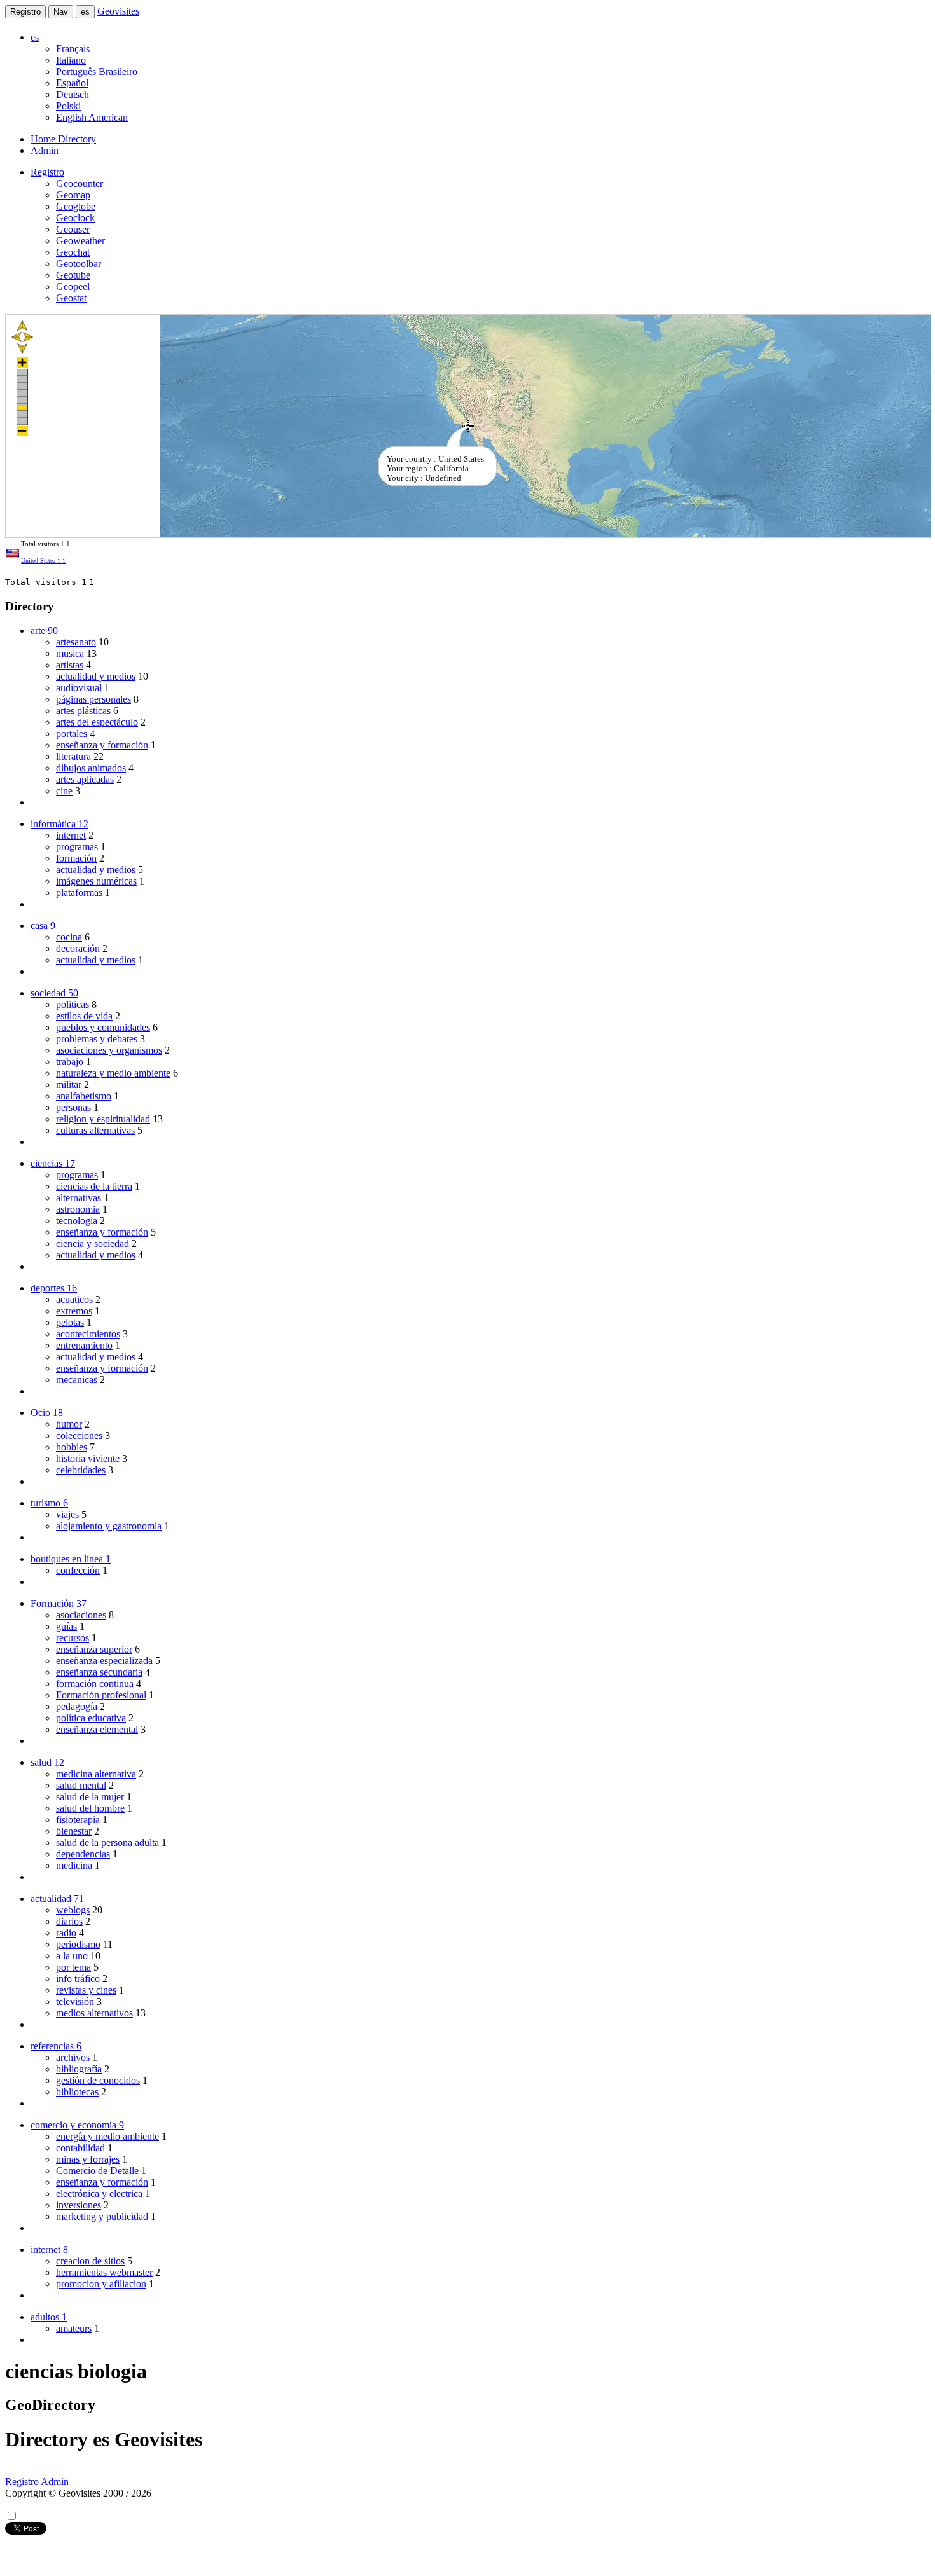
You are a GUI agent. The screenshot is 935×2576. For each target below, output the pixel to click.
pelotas (70, 1322)
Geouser (73, 229)
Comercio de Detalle (97, 2171)
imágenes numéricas (96, 881)
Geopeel (73, 286)
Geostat (71, 298)
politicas (73, 1004)
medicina (74, 1865)
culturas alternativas (95, 1130)
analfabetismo (84, 1096)
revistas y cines (86, 1990)
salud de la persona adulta (107, 1842)
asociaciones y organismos (109, 1050)
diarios (69, 1921)
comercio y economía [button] (77, 2125)
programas (77, 847)
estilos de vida (84, 1016)
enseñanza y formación (102, 745)
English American (92, 117)
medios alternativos (94, 2013)
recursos (73, 1638)
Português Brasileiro (97, 72)
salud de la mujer (90, 1797)
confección (78, 1570)
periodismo (78, 1944)
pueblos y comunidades (103, 1027)
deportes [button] (54, 1288)
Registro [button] (47, 172)
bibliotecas (77, 2092)
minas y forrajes (88, 2159)
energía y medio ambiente (107, 2136)
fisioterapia (78, 1820)
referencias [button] (56, 2046)
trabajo (70, 1062)
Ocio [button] (47, 1413)
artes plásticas (83, 711)
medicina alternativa (96, 1774)
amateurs (74, 2328)
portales (72, 734)
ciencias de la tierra (94, 1186)
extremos (74, 1311)
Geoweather (80, 241)
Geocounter (80, 183)
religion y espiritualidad (103, 1119)
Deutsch (73, 94)
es (85, 12)
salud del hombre (90, 1808)
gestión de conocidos (98, 2080)
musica (70, 653)
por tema (73, 1967)
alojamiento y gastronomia (109, 1526)
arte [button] (44, 630)
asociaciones (81, 1615)
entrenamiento (84, 1345)
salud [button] (47, 1762)
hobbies (72, 1447)
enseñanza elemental (97, 1729)
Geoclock (75, 218)
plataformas (79, 892)
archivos (73, 2057)
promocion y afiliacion (101, 2284)
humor (69, 1424)
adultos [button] (49, 2317)
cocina (69, 937)
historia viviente (88, 1458)
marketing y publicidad (102, 2216)
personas (73, 1107)
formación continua (95, 1684)
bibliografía (79, 2069)
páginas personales (93, 699)
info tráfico (78, 1979)
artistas (70, 665)
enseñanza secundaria (99, 1672)
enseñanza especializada (104, 1661)
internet (71, 835)
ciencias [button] (53, 1163)
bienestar (74, 1831)
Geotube (73, 275)
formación (76, 858)
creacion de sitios (90, 2261)
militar (69, 1085)
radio (66, 1933)
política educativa (91, 1718)
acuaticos (74, 1299)
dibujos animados (91, 768)
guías (66, 1626)
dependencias (83, 1854)
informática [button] (59, 824)
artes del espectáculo (97, 722)
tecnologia (77, 1221)
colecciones (79, 1436)
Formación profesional (101, 1695)
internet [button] (49, 2249)
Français (73, 49)
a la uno (72, 1956)
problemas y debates (97, 1039)
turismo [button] (49, 1503)
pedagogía (77, 1706)
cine (64, 791)
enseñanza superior (94, 1649)
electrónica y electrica (99, 2194)
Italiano (71, 60)
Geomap (73, 195)
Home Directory (63, 139)
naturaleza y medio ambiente (113, 1073)
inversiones (79, 2205)
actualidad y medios (96, 676)
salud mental (81, 1785)
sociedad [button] (54, 993)
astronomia (78, 1209)
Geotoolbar (79, 264)
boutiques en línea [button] (71, 1559)
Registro (25, 12)
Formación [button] (59, 1603)
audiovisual (79, 688)
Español (72, 83)
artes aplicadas (85, 779)
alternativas (79, 1198)
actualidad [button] (57, 1898)
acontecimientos (88, 1334)
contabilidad (80, 2148)
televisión (75, 2001)
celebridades (81, 1470)
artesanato (76, 642)
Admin (45, 150)
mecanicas (77, 1380)
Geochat (73, 252)
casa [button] (43, 926)
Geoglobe (76, 206)
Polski (68, 106)
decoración (78, 948)
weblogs (73, 1910)
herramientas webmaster (104, 2272)
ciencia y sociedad (93, 1243)
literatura (73, 756)
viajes (67, 1514)
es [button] (35, 37)
